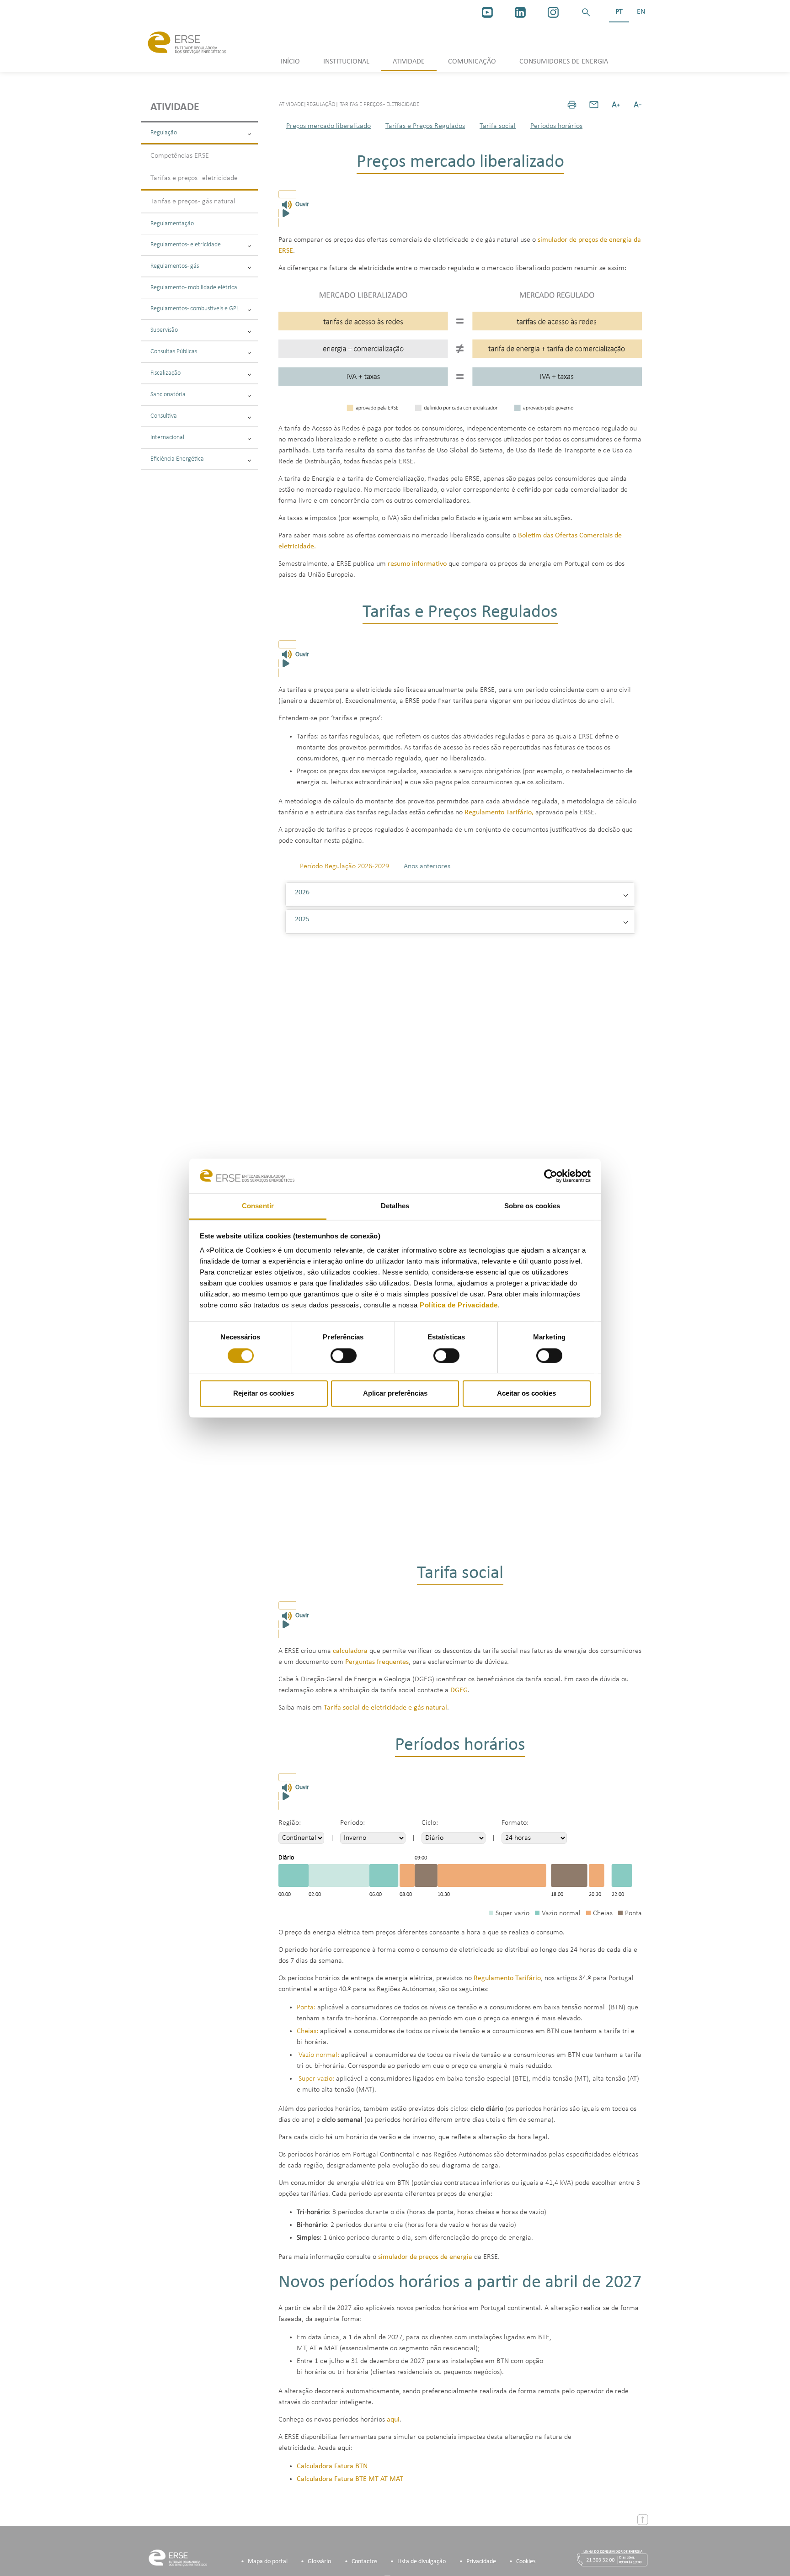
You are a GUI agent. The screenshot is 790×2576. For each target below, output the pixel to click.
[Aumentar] (616, 105)
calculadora (350, 1651)
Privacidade (481, 2562)
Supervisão (164, 330)
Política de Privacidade (459, 1305)
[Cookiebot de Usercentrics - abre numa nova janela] (551, 1176)
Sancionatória (168, 395)
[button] (586, 12)
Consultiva (164, 416)
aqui (393, 2420)
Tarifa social (498, 126)
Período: (352, 1823)
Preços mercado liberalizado (328, 126)
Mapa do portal (268, 2562)
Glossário (319, 2562)
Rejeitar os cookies (264, 1394)
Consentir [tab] (258, 1206)
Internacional (167, 438)
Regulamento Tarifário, (499, 813)
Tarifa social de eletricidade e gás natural (385, 1708)
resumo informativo (417, 564)
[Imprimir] (572, 105)
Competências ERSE (180, 156)
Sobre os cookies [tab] (532, 1206)
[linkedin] (520, 12)
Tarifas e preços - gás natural (193, 202)
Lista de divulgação (422, 2562)
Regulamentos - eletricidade (186, 245)
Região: (290, 1823)
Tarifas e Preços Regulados (425, 126)
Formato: (515, 1823)
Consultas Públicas (174, 352)
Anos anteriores (427, 866)
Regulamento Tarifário (507, 1978)
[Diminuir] (638, 105)
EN (641, 12)
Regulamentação (172, 224)
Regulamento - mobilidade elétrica (194, 288)
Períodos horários (556, 126)
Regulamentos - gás (175, 266)
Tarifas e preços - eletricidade (194, 178)
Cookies (526, 2562)
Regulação (164, 133)
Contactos (364, 2562)
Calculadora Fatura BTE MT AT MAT (350, 2479)
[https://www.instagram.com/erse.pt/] (553, 12)
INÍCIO (290, 62)
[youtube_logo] (487, 12)
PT (619, 12)
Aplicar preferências (395, 1394)
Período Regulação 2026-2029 (344, 866)
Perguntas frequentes (377, 1662)
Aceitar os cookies (526, 1394)
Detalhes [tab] (395, 1206)
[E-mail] (594, 105)
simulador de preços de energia (425, 2257)
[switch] (344, 1355)
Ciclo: (430, 1823)
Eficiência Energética (177, 459)
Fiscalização (165, 373)
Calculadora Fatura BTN (332, 2466)
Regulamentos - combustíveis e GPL (195, 309)
